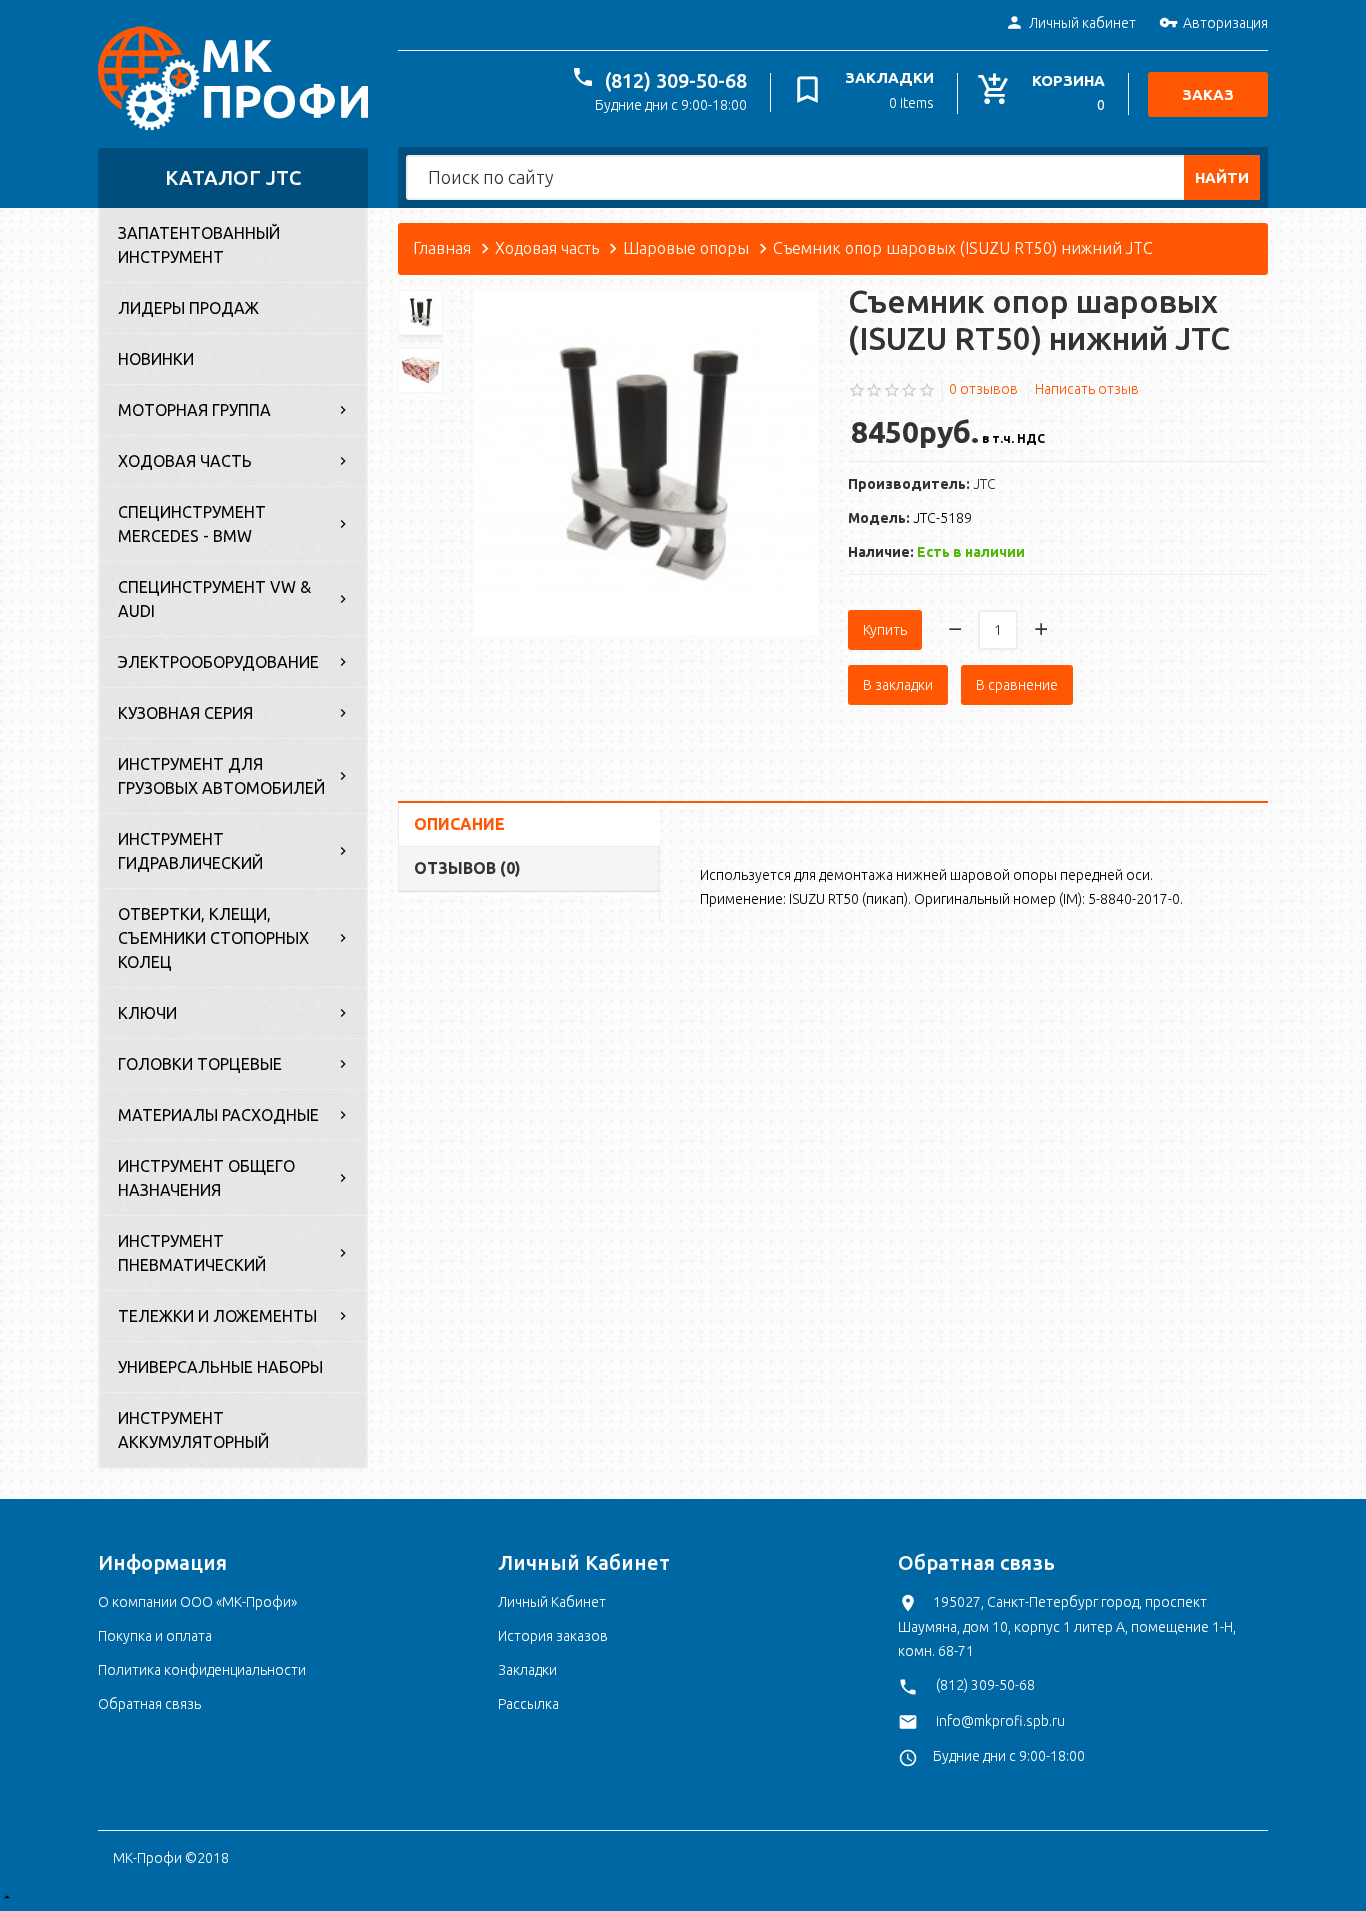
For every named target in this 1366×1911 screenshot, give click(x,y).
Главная (442, 248)
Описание (459, 824)
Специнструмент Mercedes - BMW (192, 524)
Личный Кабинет (552, 1602)
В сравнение (1017, 685)
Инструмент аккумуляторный (193, 1430)
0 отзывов (983, 389)
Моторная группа (194, 410)
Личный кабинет (1082, 23)
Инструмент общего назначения (206, 1178)
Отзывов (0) (467, 868)
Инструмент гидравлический (190, 851)
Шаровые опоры (686, 248)
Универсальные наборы (220, 1367)
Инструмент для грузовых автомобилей (221, 776)
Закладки (527, 1670)
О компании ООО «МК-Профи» (197, 1602)
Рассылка (528, 1704)
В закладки (898, 685)
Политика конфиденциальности (202, 1670)
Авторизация (1225, 23)
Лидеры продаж (188, 308)
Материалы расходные (218, 1115)
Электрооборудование (218, 662)
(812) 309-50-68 (676, 80)
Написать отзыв (1087, 389)
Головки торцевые (200, 1064)
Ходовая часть (185, 461)
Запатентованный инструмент (199, 245)
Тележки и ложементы (217, 1316)
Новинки (156, 359)
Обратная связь (149, 1704)
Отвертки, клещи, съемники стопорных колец (213, 938)
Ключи (147, 1013)
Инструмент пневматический (192, 1253)
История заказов (553, 1636)
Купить (885, 630)
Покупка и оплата (155, 1636)
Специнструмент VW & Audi (214, 599)
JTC (984, 484)
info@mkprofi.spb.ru (1000, 1721)
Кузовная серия (185, 713)
